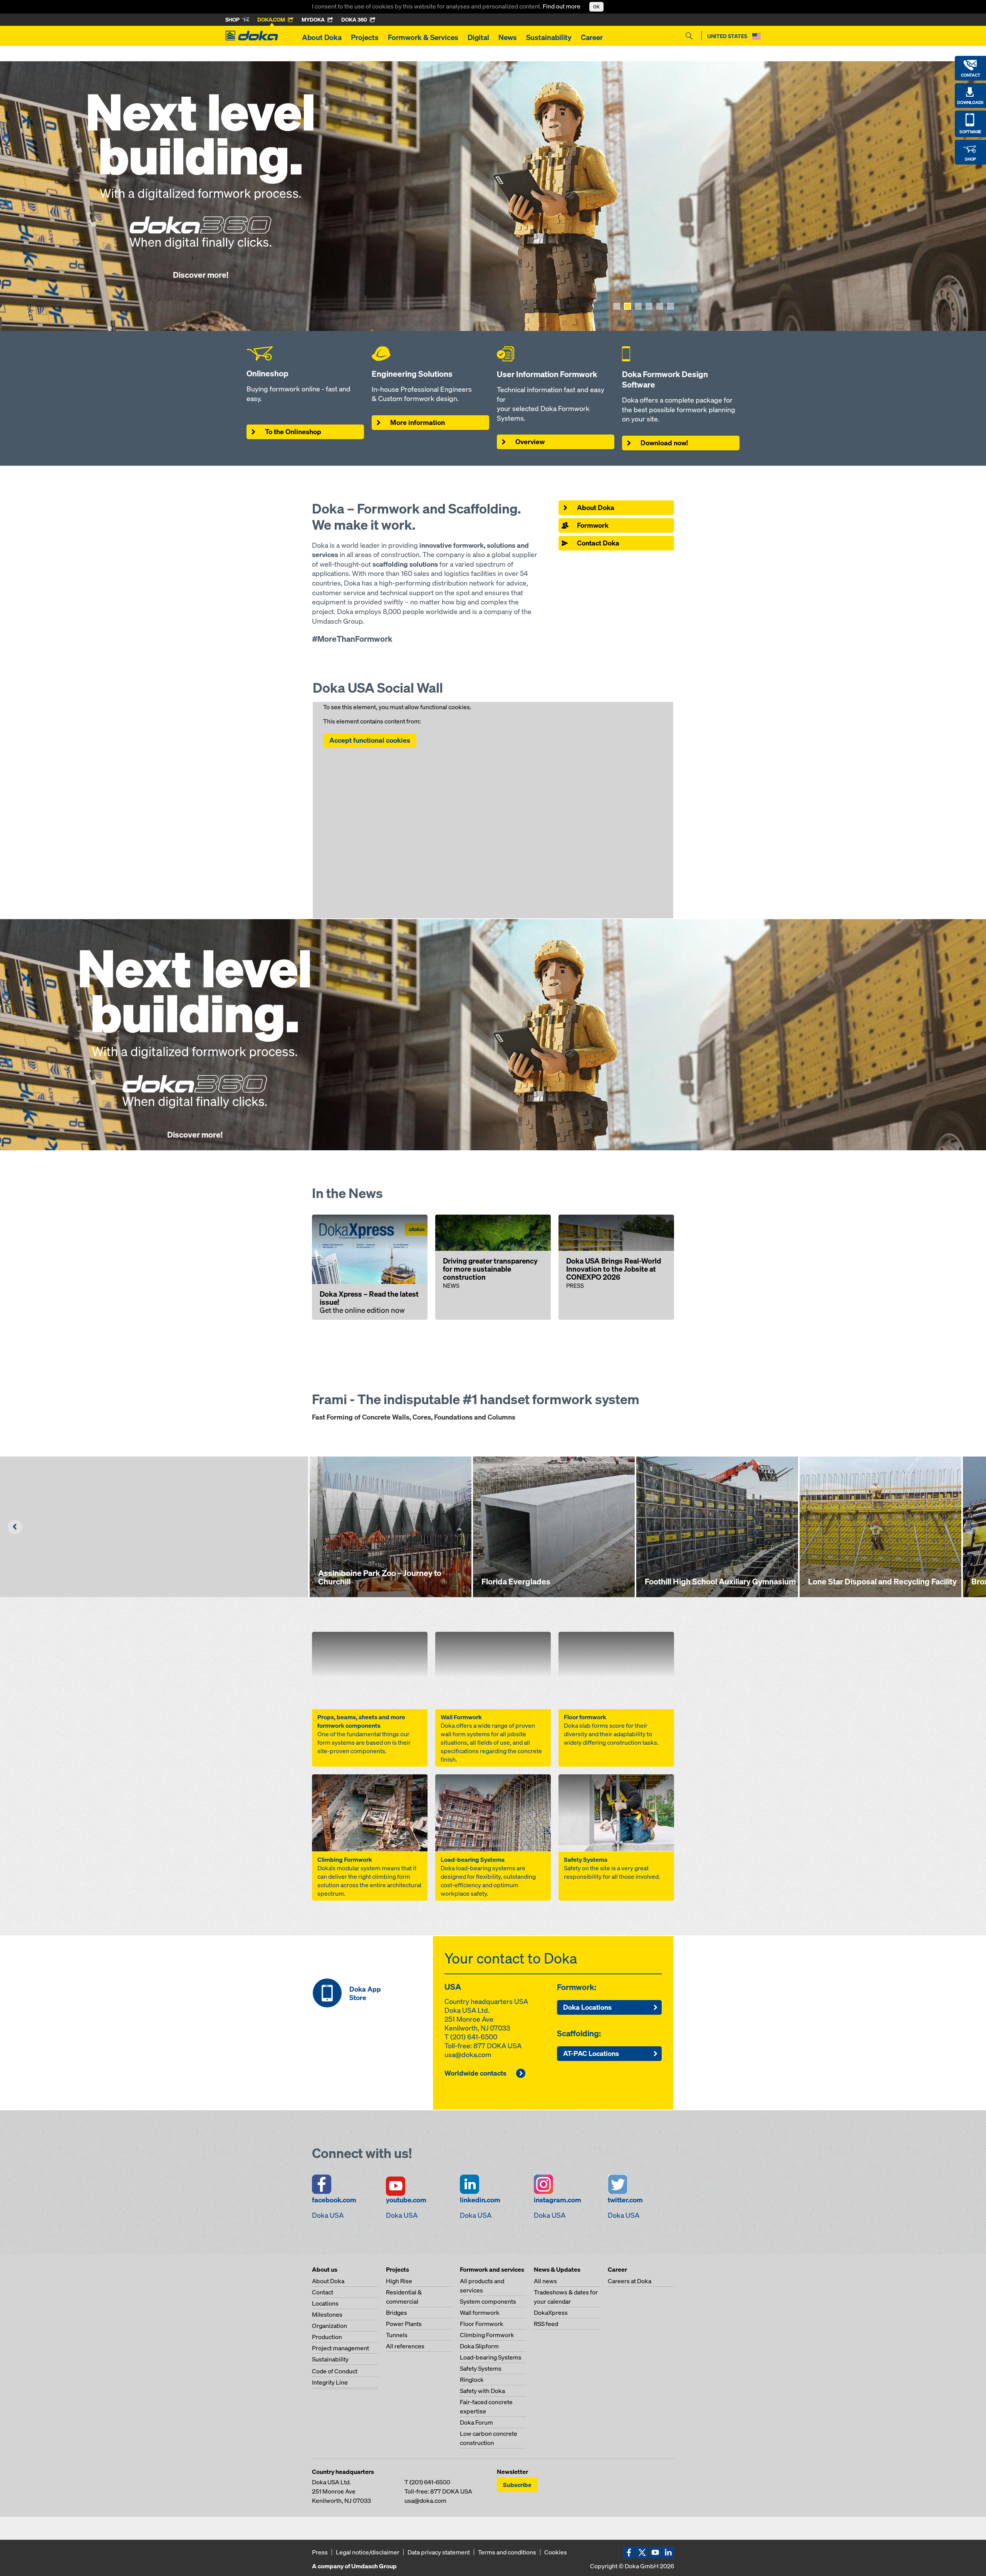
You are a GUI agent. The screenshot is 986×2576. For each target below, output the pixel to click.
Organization (330, 2326)
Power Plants (404, 2324)
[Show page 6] (671, 306)
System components (488, 2301)
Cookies (556, 2552)
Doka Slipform (479, 2346)
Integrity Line (330, 2382)
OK (596, 7)
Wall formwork (480, 2313)
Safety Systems (481, 2368)
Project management (340, 2348)
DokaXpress (551, 2313)
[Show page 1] (617, 306)
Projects (365, 37)
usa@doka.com (468, 2055)
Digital (478, 37)
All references (405, 2346)
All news (545, 2281)
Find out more (562, 6)
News (508, 37)
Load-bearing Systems (491, 2357)
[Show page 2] (627, 306)
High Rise (399, 2281)
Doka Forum (476, 2422)
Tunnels (397, 2335)
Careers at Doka (630, 2281)
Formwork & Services (423, 37)
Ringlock (472, 2380)
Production (327, 2337)
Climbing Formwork (487, 2335)
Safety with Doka (482, 2391)
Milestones (327, 2314)
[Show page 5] (660, 306)
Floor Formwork (482, 2324)
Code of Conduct (335, 2371)
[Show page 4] (649, 306)
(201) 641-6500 (474, 2037)
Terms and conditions (507, 2552)
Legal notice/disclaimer (368, 2552)
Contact (323, 2292)
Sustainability (549, 37)
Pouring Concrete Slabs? (322, 176)
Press (320, 2552)
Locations (325, 2303)
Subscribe (517, 2485)
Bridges (397, 2313)
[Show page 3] (638, 306)
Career (592, 37)
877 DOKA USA (497, 2046)
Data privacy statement (439, 2552)
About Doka (322, 37)
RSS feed (546, 2324)
